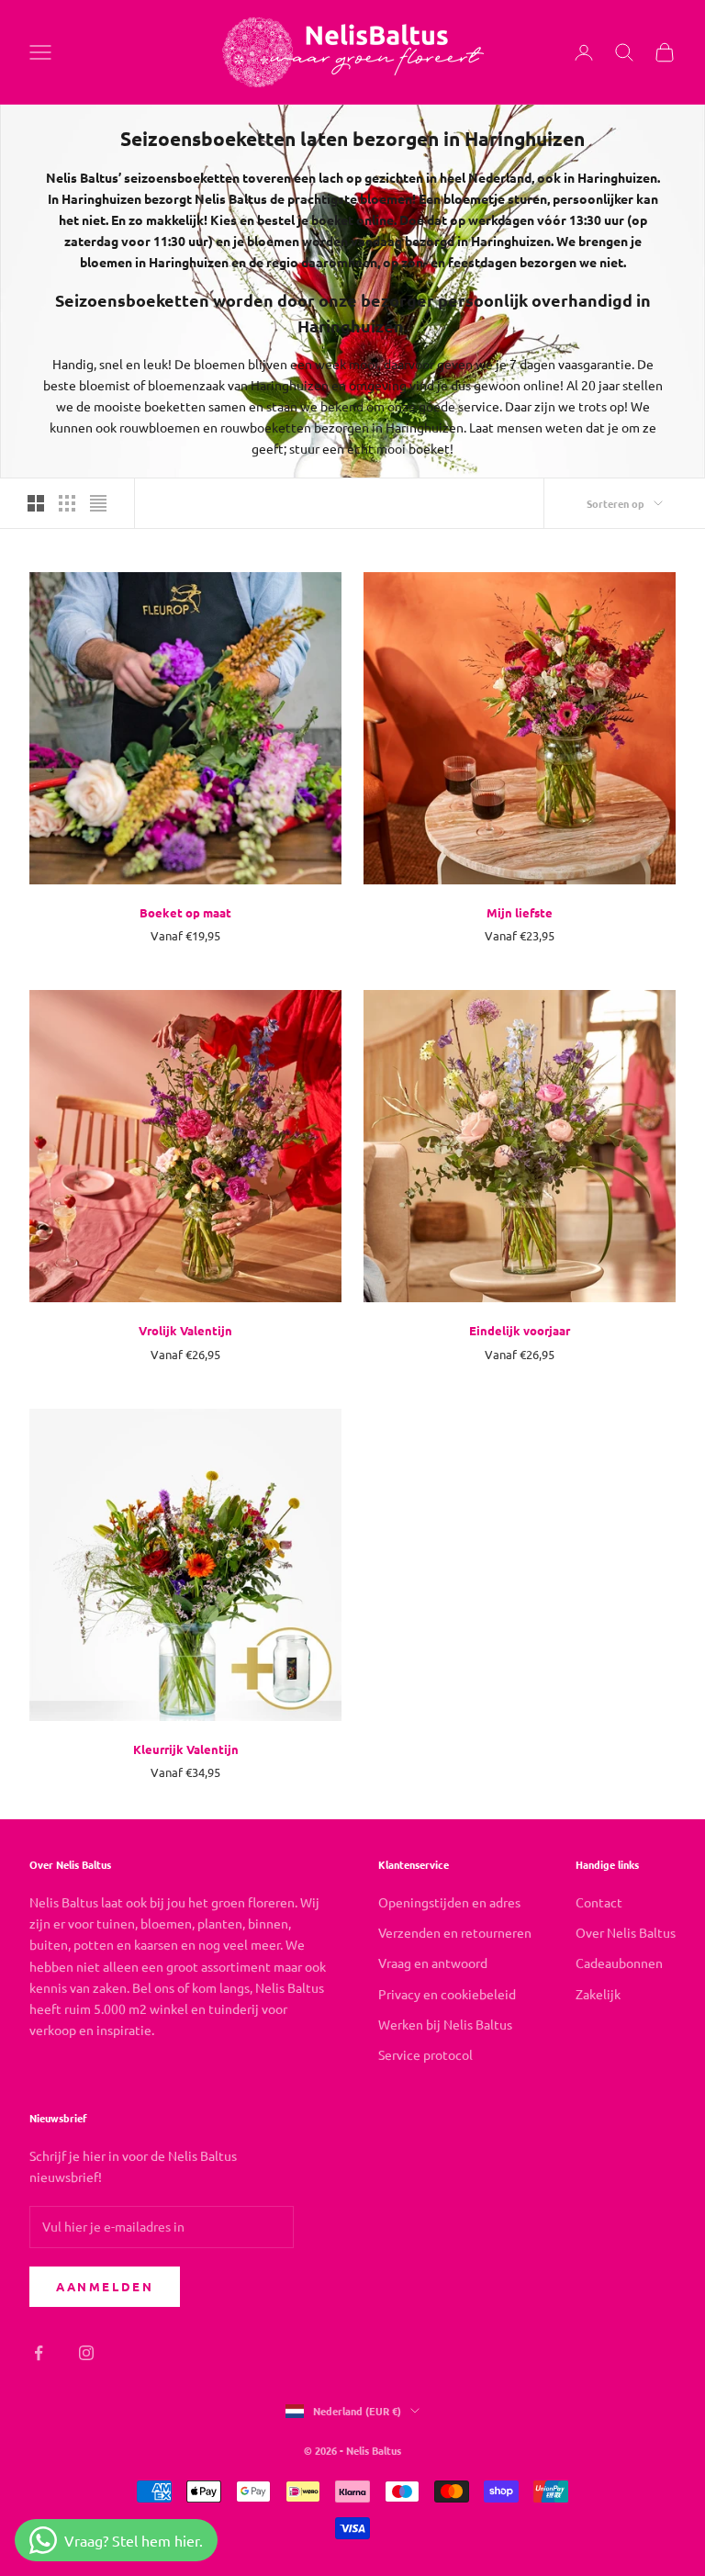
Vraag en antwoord (433, 1963)
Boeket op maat (185, 912)
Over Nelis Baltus (626, 1932)
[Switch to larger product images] (36, 503)
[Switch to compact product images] (98, 503)
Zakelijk (598, 1994)
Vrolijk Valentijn (185, 1330)
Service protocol (425, 2054)
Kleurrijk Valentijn (186, 1749)
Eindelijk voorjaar (520, 1330)
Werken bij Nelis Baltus (445, 2024)
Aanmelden (105, 2286)
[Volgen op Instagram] (86, 2353)
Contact (599, 1902)
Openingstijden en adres (449, 1902)
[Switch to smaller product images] (67, 503)
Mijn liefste (520, 912)
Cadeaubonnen (619, 1963)
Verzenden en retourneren (455, 1932)
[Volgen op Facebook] (39, 2353)
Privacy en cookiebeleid (447, 1994)
